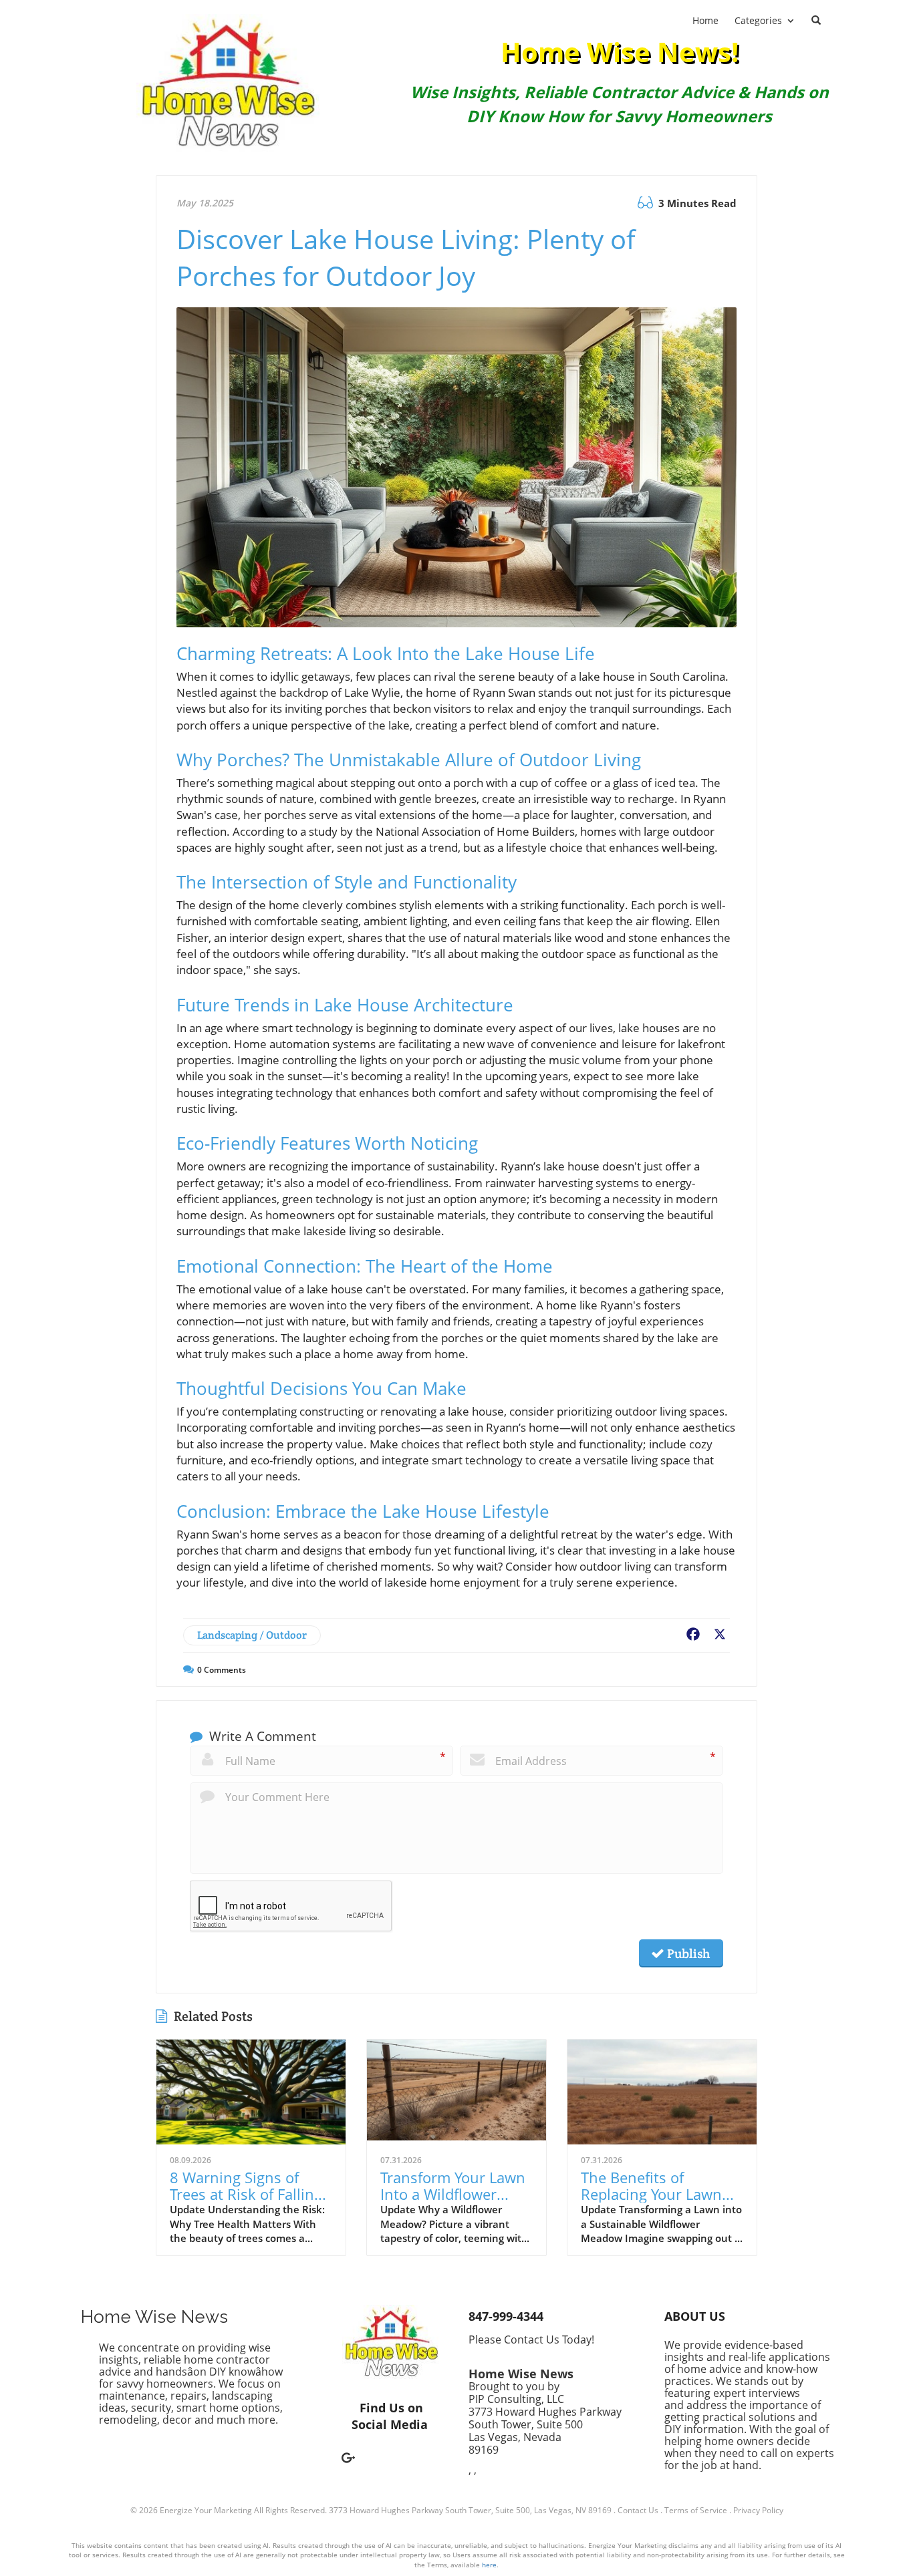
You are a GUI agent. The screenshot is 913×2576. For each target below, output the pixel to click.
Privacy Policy (758, 2510)
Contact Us (638, 2510)
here (489, 2565)
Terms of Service (696, 2510)
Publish (687, 1953)
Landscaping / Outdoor (252, 1635)
